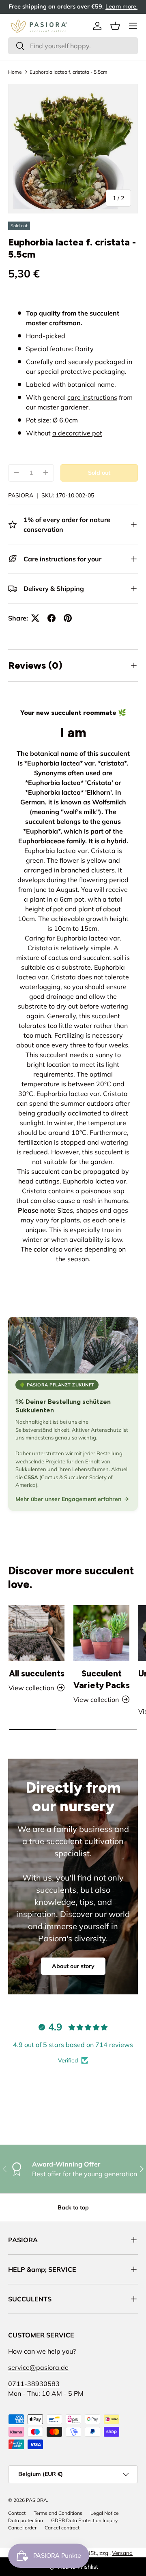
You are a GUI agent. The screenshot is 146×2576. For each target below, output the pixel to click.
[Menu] (133, 26)
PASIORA (21, 495)
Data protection (26, 2520)
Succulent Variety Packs (102, 1679)
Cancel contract (62, 2528)
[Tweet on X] (35, 618)
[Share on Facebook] (52, 618)
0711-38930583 (34, 2384)
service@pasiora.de (38, 2367)
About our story (73, 1966)
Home (15, 72)
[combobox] (73, 46)
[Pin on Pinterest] (68, 618)
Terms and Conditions (58, 2513)
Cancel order (22, 2528)
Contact (17, 2513)
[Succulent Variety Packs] (101, 1633)
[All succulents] (36, 1633)
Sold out (99, 473)
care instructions (92, 397)
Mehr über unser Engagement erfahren (68, 1499)
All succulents (37, 1673)
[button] (115, 26)
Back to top (73, 2207)
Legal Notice (105, 2513)
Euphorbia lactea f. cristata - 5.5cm (69, 72)
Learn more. (121, 6)
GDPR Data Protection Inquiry (84, 2520)
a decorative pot (77, 433)
